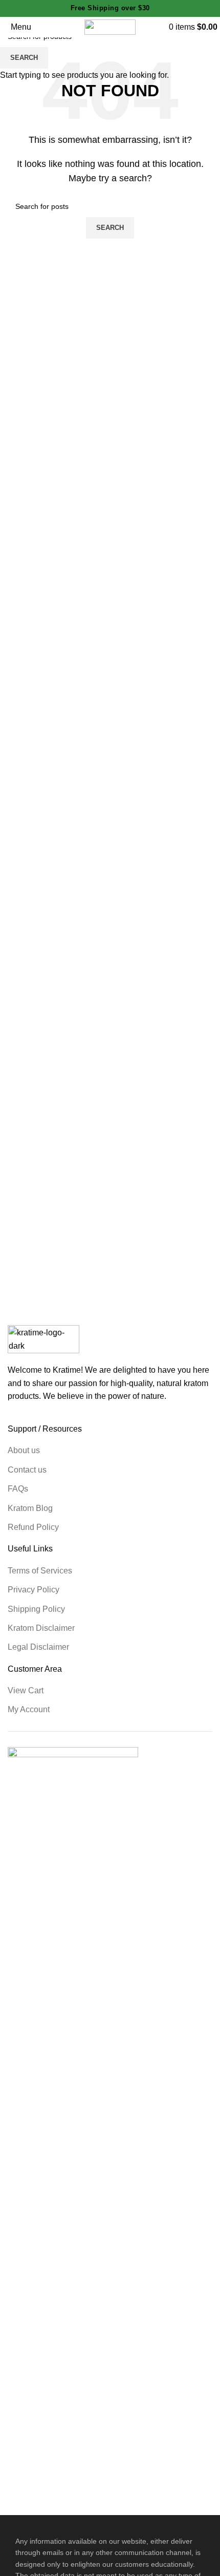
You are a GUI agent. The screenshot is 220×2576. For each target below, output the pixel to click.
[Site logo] (110, 26)
